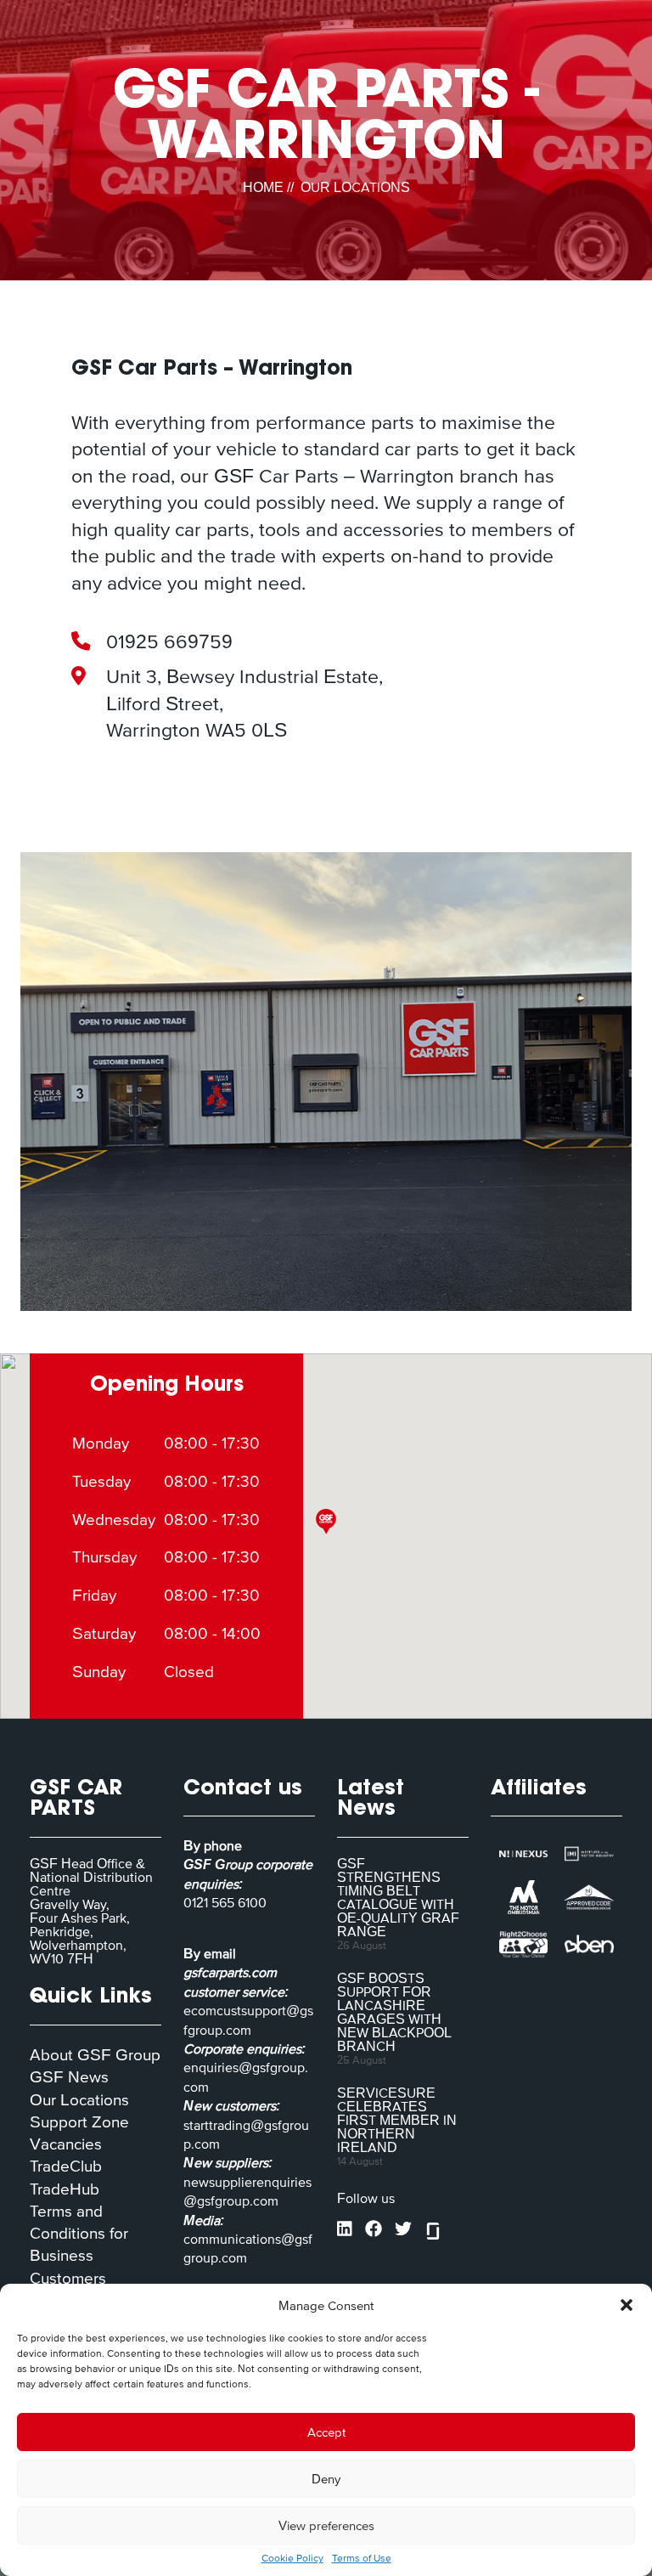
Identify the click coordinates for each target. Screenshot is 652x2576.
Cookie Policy (292, 2558)
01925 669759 (169, 641)
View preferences (326, 2525)
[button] (627, 2305)
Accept (326, 2432)
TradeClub (66, 2166)
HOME (263, 187)
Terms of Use (362, 2558)
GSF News (69, 2077)
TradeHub (65, 2189)
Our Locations (79, 2100)
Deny (326, 2479)
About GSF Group (95, 2055)
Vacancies (66, 2144)
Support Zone (79, 2122)
